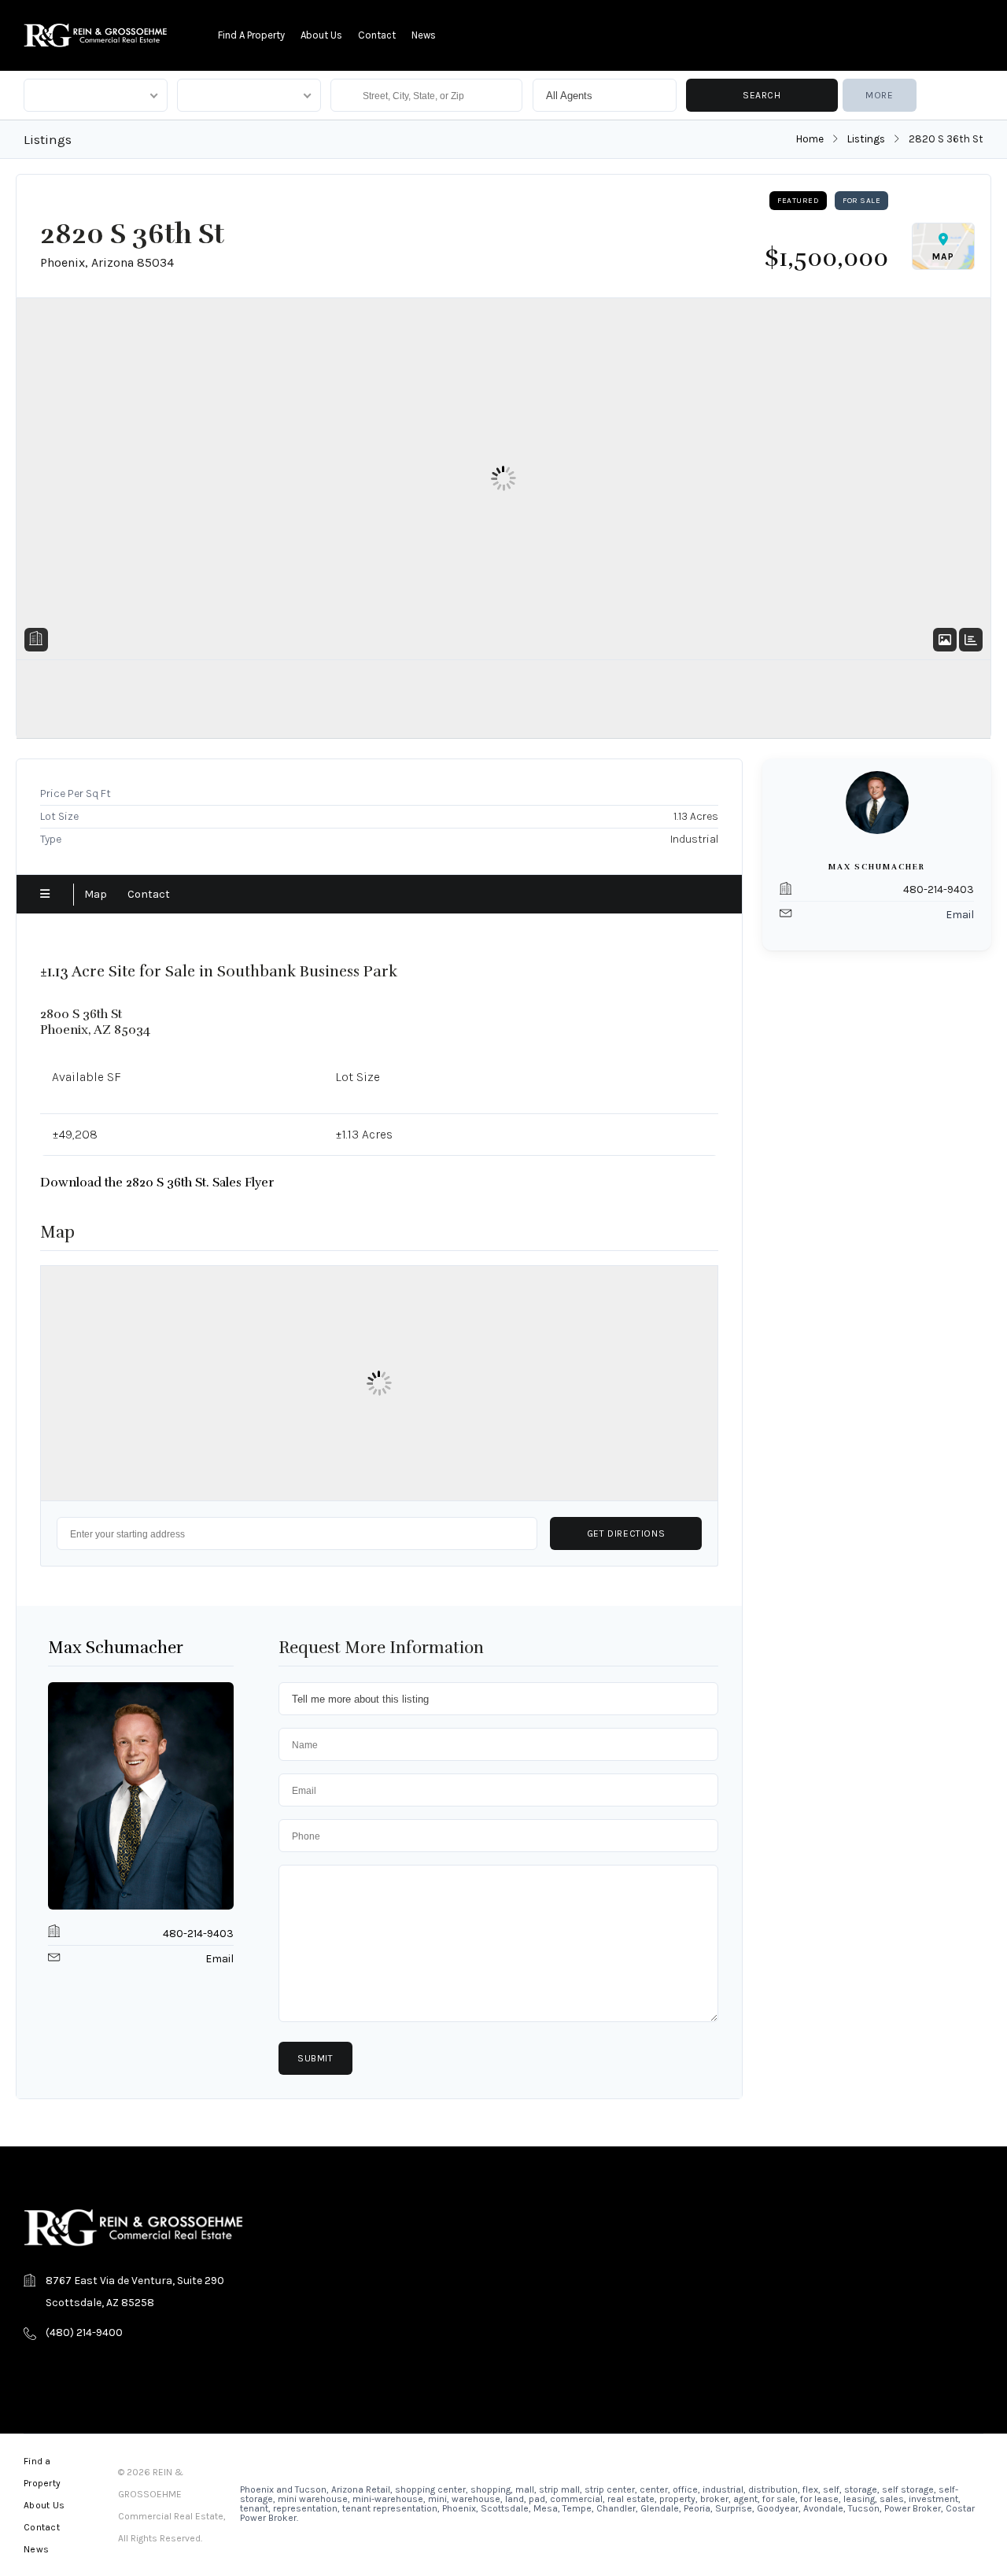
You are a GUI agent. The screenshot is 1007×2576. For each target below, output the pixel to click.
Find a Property (251, 35)
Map (96, 894)
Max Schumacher (116, 1648)
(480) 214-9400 (84, 2332)
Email (219, 1959)
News (424, 35)
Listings (866, 139)
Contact (377, 35)
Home (810, 139)
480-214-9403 (198, 1934)
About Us (321, 35)
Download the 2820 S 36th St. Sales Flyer (157, 1183)
